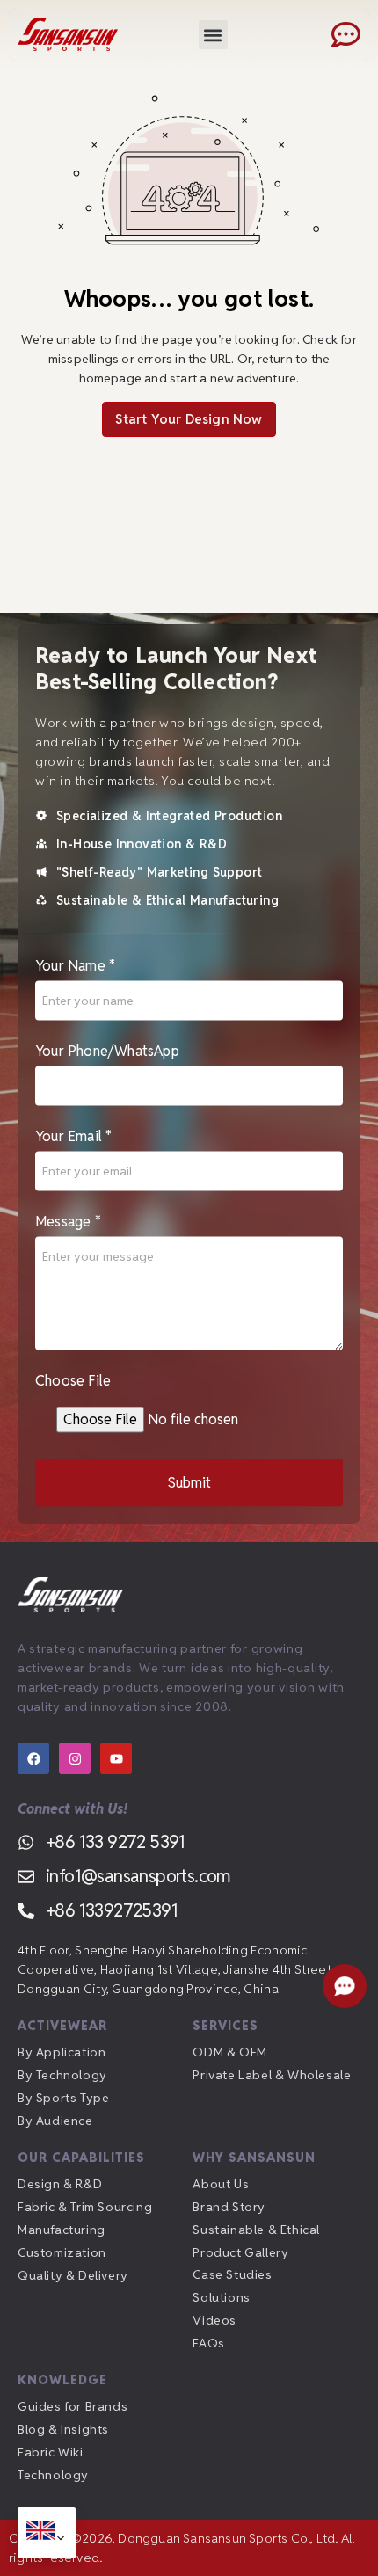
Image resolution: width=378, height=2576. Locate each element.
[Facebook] (33, 1758)
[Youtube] (116, 1758)
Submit (189, 1483)
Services (225, 2026)
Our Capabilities (81, 2158)
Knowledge (62, 2380)
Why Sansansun (254, 2158)
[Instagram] (75, 1758)
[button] (213, 35)
